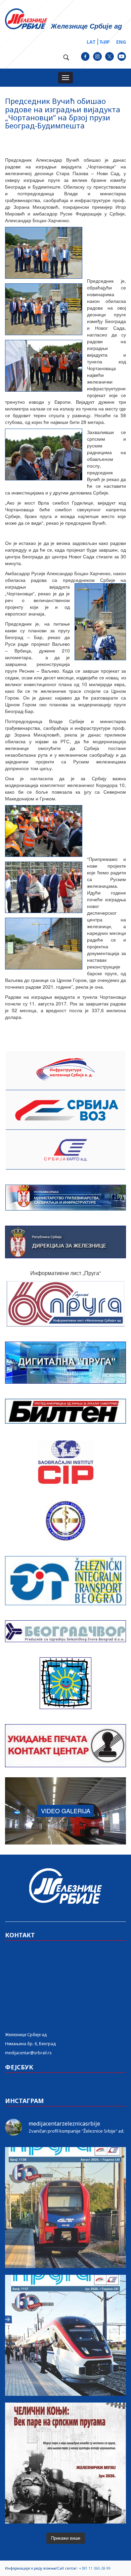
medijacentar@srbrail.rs (28, 2053)
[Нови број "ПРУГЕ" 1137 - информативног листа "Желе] (65, 2335)
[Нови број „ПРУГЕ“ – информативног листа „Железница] (65, 2208)
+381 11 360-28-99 (95, 2568)
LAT (91, 42)
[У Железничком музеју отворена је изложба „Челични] (65, 2463)
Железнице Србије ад (26, 2035)
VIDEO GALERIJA (66, 1811)
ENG (121, 42)
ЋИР (105, 42)
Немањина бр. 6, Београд (30, 2044)
